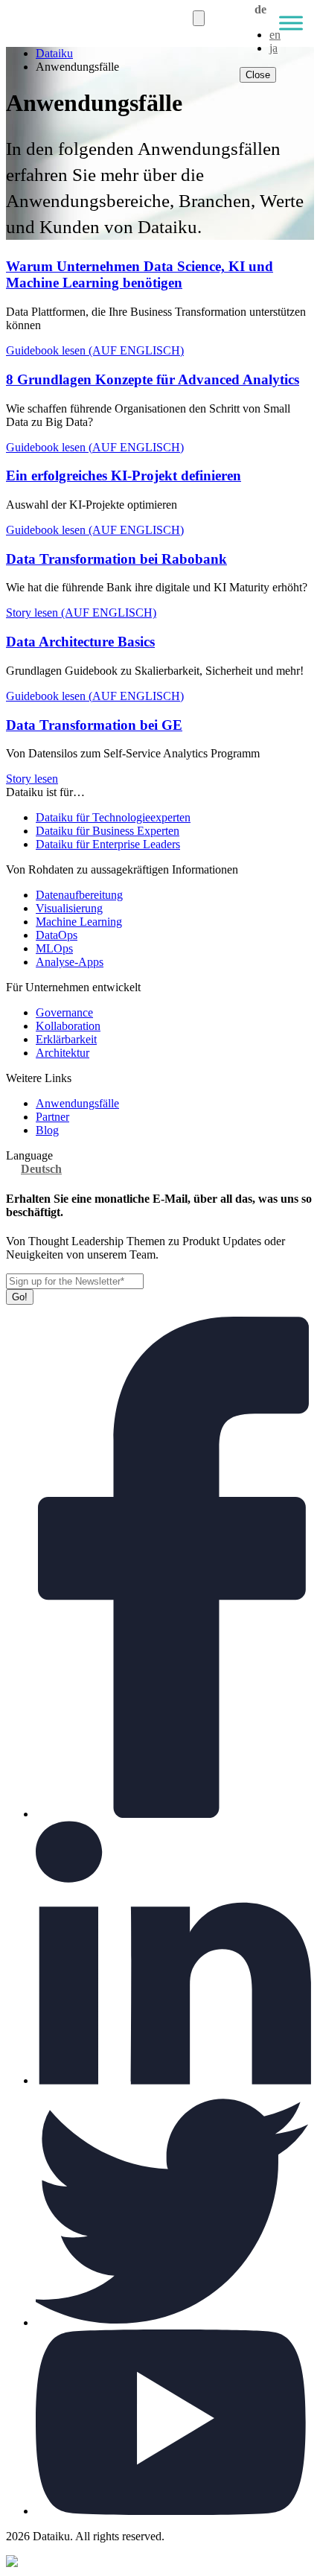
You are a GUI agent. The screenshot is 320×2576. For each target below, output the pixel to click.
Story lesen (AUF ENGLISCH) (81, 613)
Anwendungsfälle (77, 1103)
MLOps (54, 948)
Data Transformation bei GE (94, 725)
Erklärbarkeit (66, 1039)
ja (273, 48)
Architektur (63, 1053)
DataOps (57, 935)
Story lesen (32, 779)
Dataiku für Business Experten (108, 831)
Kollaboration (68, 1026)
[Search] (199, 18)
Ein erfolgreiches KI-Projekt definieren (124, 476)
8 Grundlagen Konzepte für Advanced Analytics (153, 379)
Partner (52, 1117)
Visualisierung (69, 908)
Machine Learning (79, 922)
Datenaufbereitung (79, 895)
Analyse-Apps (70, 962)
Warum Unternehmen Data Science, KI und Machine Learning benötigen (140, 274)
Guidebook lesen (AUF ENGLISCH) (95, 350)
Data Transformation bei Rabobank (116, 559)
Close (258, 75)
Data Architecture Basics (80, 642)
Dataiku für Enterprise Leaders (108, 844)
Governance (64, 1012)
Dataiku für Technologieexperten (113, 817)
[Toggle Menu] (291, 23)
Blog (47, 1130)
